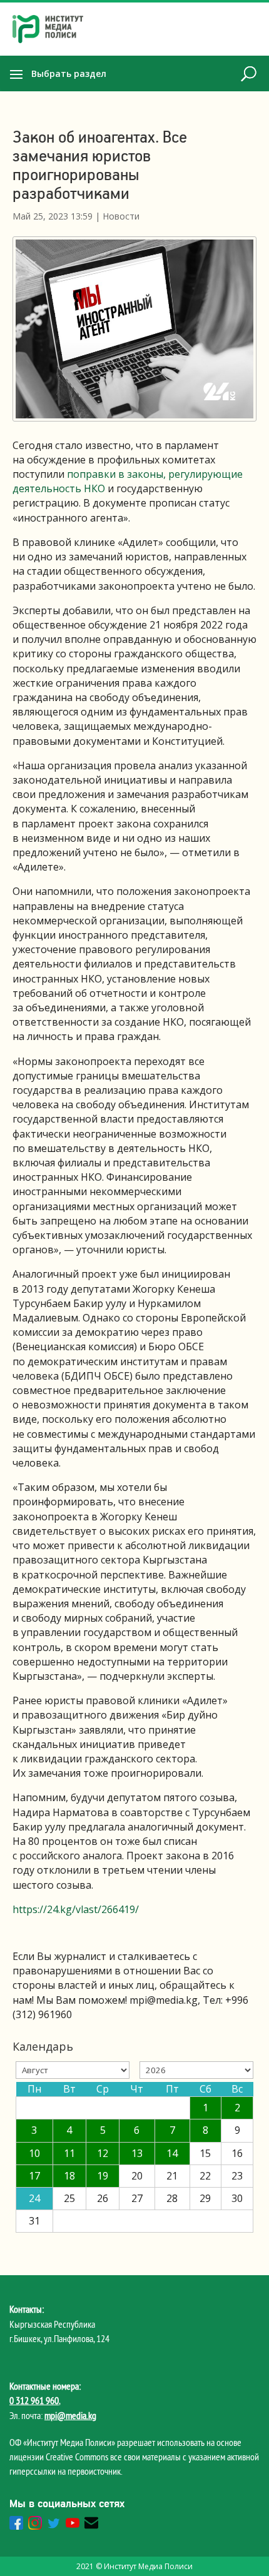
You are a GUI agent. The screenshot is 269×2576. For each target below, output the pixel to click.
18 (69, 2176)
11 (69, 2153)
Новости (121, 216)
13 (137, 2153)
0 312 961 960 (34, 2400)
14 (172, 2153)
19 (103, 2176)
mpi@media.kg (70, 2415)
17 (34, 2176)
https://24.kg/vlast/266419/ (76, 1909)
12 (103, 2153)
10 (34, 2153)
